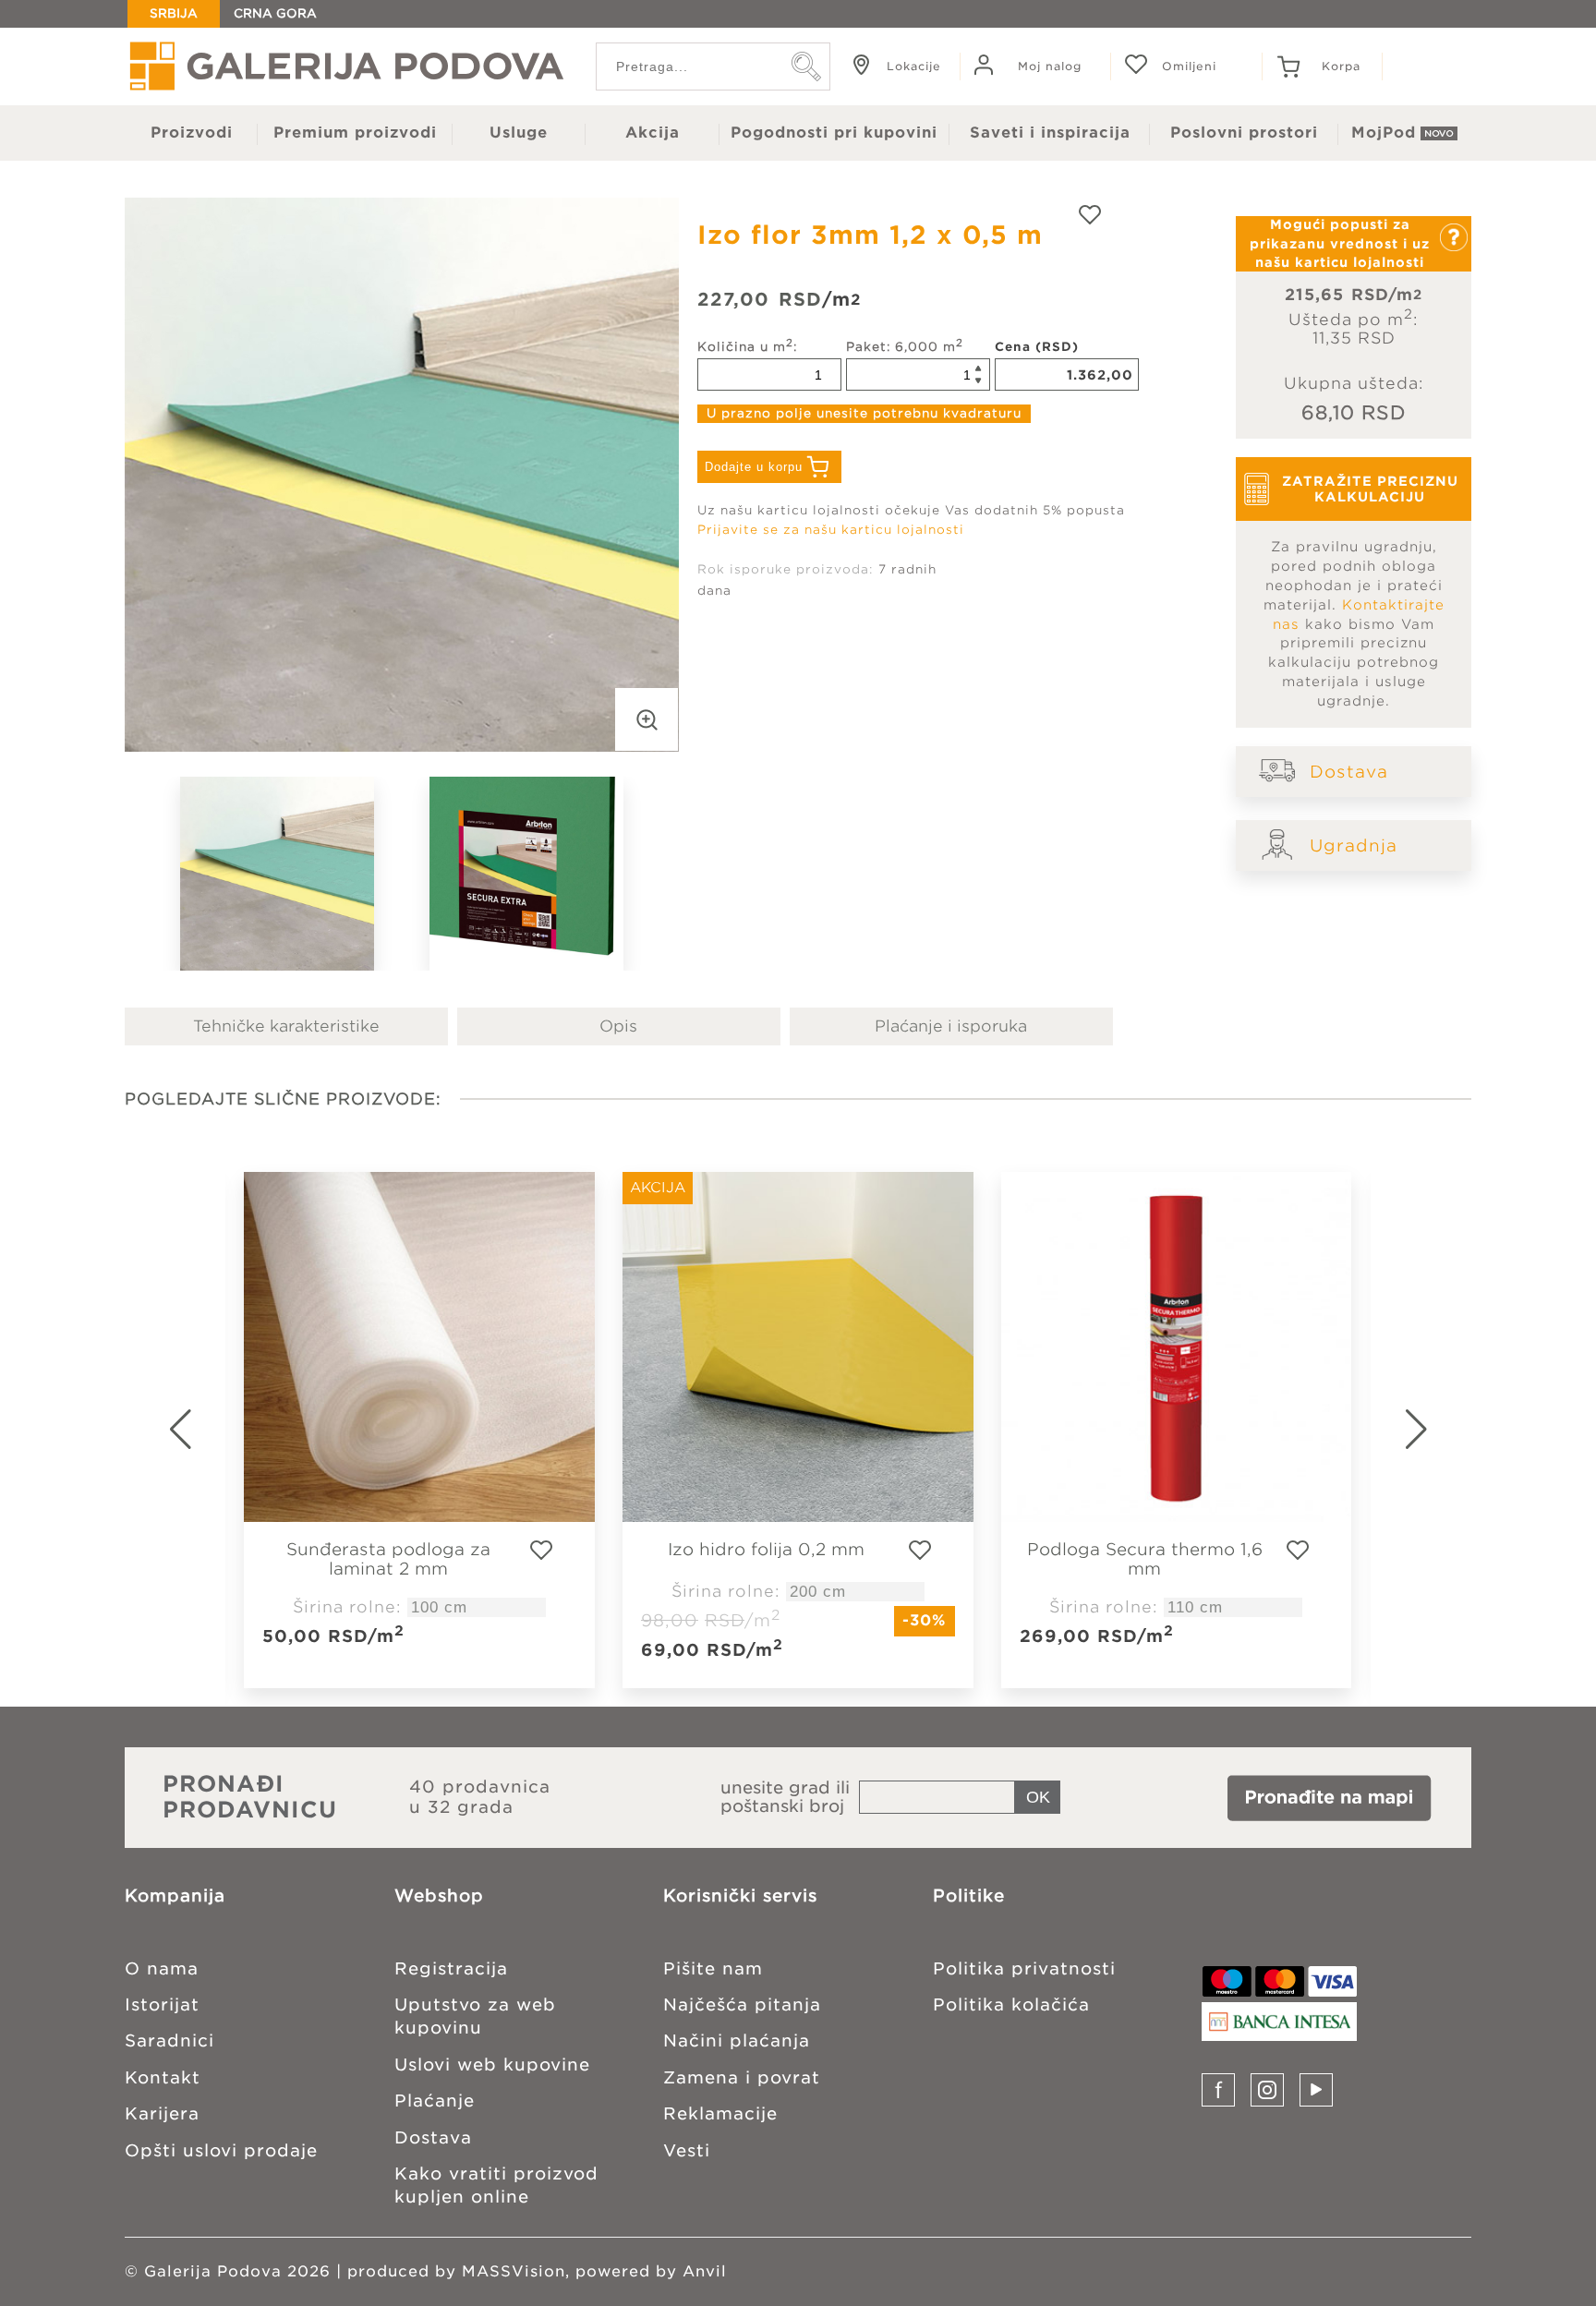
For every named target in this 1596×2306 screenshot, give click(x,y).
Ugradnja (1354, 845)
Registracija (451, 1968)
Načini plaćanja (737, 2040)
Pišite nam (713, 1968)
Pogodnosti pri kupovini (834, 133)
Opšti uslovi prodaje (221, 2150)
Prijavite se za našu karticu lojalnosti (831, 530)
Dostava (1349, 772)
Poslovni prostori (1244, 133)
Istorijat (162, 2004)
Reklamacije (720, 2113)
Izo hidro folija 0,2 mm (766, 1549)
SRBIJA (174, 13)
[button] (1439, 1430)
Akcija (653, 133)
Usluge (519, 133)
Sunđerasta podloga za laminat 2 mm (388, 1559)
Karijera (162, 2113)
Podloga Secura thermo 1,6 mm (1145, 1559)
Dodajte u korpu (754, 467)
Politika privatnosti (1024, 1968)
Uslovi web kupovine (492, 2065)
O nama (162, 1968)
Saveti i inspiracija (1050, 133)
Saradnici (169, 2040)
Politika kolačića (1011, 2004)
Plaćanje (435, 2101)
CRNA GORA (275, 13)
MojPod (1384, 133)
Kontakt (163, 2077)
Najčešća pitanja (742, 2004)
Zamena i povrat (742, 2077)
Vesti (687, 2150)
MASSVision (514, 2271)
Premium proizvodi (355, 133)
